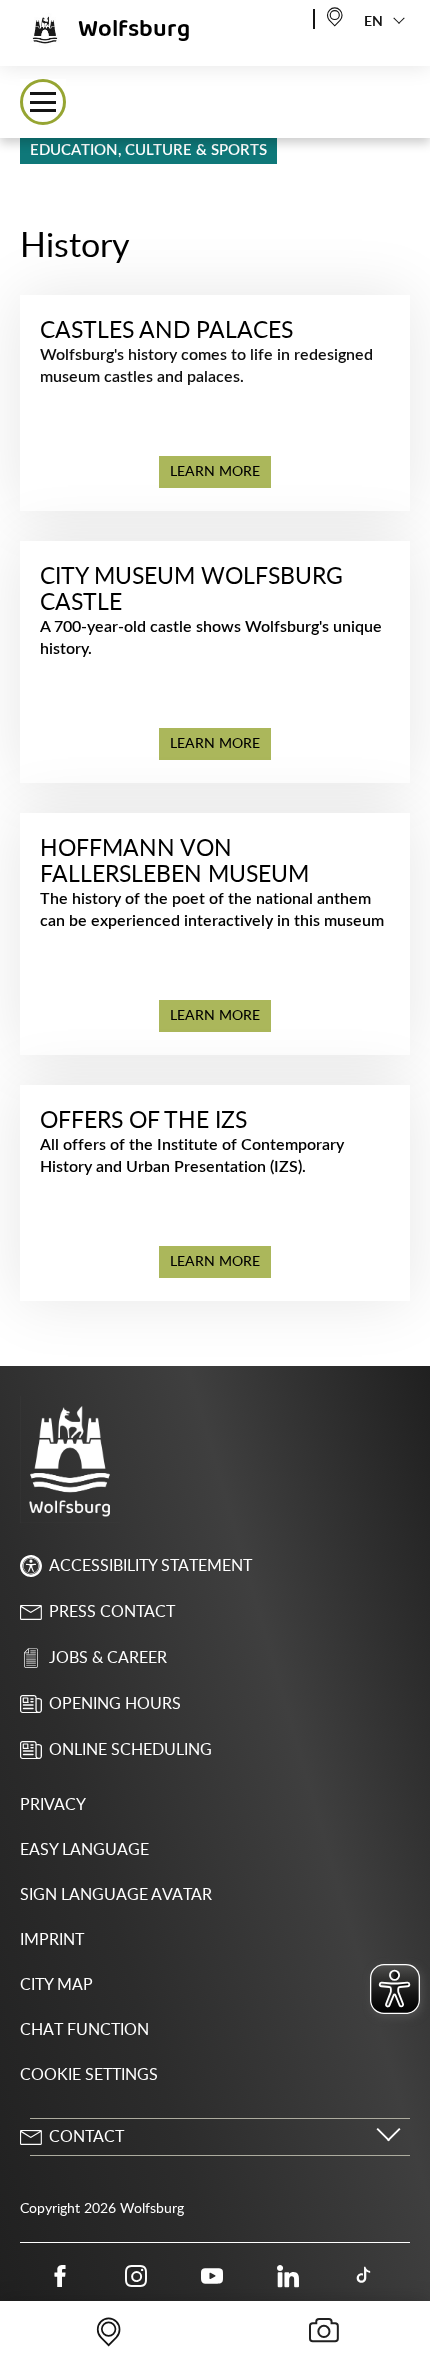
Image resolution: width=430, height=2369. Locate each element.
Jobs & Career (108, 1658)
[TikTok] (364, 2276)
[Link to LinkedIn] (288, 2276)
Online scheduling (130, 1750)
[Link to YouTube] (212, 2276)
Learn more (215, 472)
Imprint (52, 1940)
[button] (43, 102)
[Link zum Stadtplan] (335, 15)
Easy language (84, 1850)
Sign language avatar (116, 1895)
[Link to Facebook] (60, 2276)
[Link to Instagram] (136, 2276)
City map (56, 1985)
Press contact (112, 1612)
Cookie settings (89, 2075)
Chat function (84, 2030)
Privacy (53, 1805)
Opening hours (115, 1704)
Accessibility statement (150, 1566)
